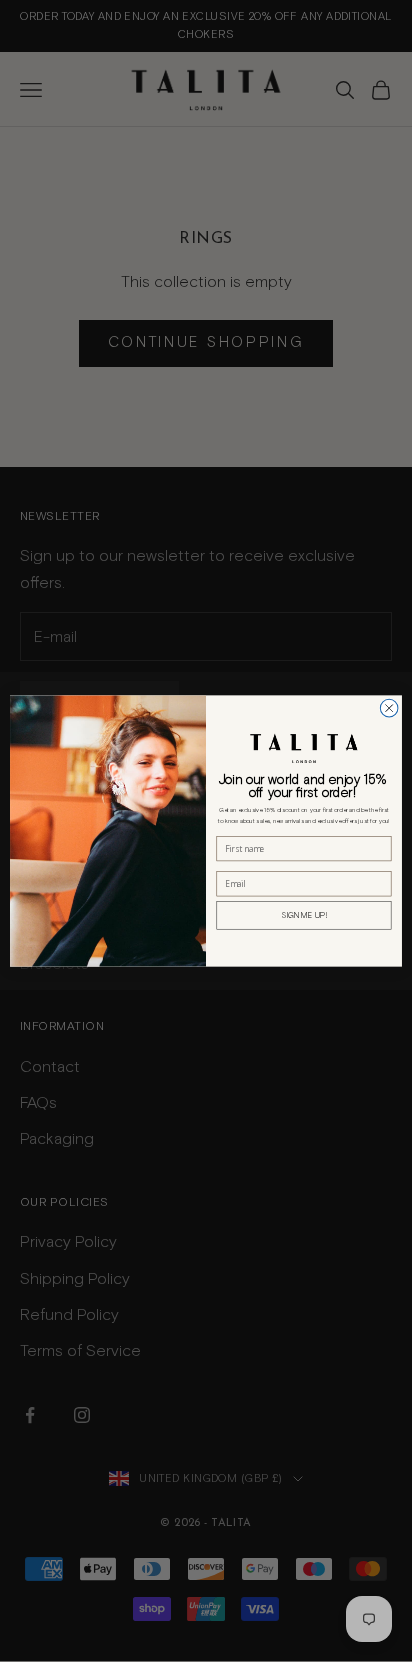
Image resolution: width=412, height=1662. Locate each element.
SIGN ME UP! (304, 915)
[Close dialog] (389, 708)
